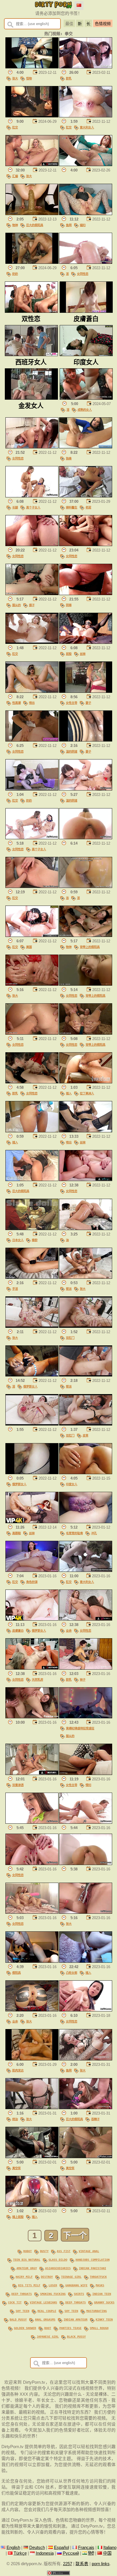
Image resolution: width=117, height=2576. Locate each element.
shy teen (22, 2311)
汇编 (15, 176)
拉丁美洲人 (87, 1093)
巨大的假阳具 (35, 225)
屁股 (69, 654)
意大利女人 (87, 127)
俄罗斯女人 (30, 1386)
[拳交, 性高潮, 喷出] (32, 691)
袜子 (83, 1680)
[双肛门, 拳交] (86, 1326)
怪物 (29, 78)
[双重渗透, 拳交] (32, 1774)
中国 (107, 2553)
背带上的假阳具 (90, 947)
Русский (71, 2553)
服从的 (16, 605)
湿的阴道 (72, 751)
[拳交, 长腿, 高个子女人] (32, 496)
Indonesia (45, 2553)
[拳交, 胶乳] (86, 67)
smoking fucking (53, 2294)
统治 (15, 2119)
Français (86, 2548)
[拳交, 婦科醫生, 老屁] (86, 496)
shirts (79, 2294)
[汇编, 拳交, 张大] (32, 165)
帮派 (69, 1289)
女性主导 (72, 703)
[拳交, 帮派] (86, 1375)
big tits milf (29, 2285)
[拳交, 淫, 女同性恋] (86, 262)
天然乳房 (37, 1680)
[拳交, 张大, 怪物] (32, 67)
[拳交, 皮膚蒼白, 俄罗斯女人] (32, 1619)
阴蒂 (69, 605)
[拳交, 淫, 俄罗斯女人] (32, 1375)
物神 (15, 225)
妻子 (88, 703)
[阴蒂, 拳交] (86, 594)
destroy (47, 2277)
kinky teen (104, 2319)
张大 (15, 78)
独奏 (69, 458)
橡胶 (35, 1240)
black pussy (76, 2336)
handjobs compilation (93, 2260)
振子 (32, 605)
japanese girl (48, 2336)
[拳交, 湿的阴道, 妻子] (86, 740)
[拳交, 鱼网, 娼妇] (86, 214)
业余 (69, 1631)
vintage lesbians (43, 2302)
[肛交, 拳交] (32, 116)
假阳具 (16, 1973)
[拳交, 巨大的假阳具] (32, 1180)
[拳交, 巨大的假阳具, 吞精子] (86, 2108)
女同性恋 (83, 274)
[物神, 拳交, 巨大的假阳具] (32, 214)
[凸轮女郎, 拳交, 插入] (86, 1961)
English (13, 2548)
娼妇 (83, 225)
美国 (29, 947)
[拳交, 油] (86, 1229)
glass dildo (58, 2260)
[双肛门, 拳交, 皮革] (86, 1424)
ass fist (64, 2251)
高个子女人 (33, 507)
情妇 (88, 1785)
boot (48, 2328)
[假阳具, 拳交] (32, 1961)
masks (100, 2285)
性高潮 (16, 703)
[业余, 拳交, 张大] (32, 2010)
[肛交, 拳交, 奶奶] (32, 789)
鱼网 (69, 225)
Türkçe (20, 2553)
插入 (69, 1093)
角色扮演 (32, 1582)
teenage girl (71, 2277)
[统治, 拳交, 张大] (32, 2108)
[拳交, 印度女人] (86, 1473)
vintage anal (89, 2251)
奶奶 (15, 274)
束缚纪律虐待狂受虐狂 (80, 1728)
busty (44, 2251)
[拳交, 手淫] (32, 1277)
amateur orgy (27, 2268)
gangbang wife (76, 2285)
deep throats (22, 2294)
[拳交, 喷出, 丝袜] (86, 1131)
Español (61, 2548)
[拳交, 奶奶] (32, 262)
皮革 (85, 1435)
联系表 (82, 2564)
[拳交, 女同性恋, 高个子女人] (32, 838)
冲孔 (94, 1533)
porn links (101, 2564)
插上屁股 (18, 2217)
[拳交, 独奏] (86, 447)
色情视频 (103, 24)
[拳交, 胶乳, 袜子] (86, 1668)
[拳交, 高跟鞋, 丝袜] (32, 1522)
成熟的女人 (85, 410)
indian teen (102, 2294)
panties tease (70, 2328)
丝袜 (83, 654)
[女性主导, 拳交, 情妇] (86, 1774)
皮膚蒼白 (18, 1631)
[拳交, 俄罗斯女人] (32, 1473)
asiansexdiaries (58, 2268)
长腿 (15, 507)
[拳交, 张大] (32, 984)
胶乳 (69, 78)
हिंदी (91, 2553)
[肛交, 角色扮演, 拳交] (32, 1570)
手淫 (15, 1289)
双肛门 (70, 1338)
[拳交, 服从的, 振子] (32, 594)
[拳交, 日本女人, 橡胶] (32, 1229)
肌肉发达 (18, 2070)
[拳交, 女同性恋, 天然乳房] (32, 1668)
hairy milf (24, 2277)
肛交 (15, 127)
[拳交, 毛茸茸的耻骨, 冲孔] (86, 1522)
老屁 (88, 507)
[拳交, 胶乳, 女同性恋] (32, 1082)
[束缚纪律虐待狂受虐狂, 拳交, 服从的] (86, 1717)
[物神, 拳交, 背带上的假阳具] (86, 935)
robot (28, 2251)
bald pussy (18, 2319)
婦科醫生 (72, 507)
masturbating (97, 2311)
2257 (68, 2564)
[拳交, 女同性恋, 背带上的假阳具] (86, 984)
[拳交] (86, 165)
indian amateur (76, 2319)
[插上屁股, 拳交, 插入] (32, 2205)
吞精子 (95, 2119)
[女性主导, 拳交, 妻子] (86, 691)
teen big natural (27, 2260)
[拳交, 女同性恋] (32, 447)
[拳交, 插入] (32, 1131)
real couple (47, 2311)
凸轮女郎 (72, 1973)
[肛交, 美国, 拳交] (32, 935)
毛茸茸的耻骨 (74, 1533)
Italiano (110, 2548)
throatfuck (98, 2277)
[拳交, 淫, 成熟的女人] (86, 398)
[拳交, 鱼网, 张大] (86, 2059)
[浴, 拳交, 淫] (86, 886)
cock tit (15, 2302)
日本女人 (18, 1240)
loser (53, 2285)
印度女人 (72, 1484)
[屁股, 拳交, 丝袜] (86, 642)
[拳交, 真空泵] (32, 2157)
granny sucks (104, 2302)
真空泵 (16, 2168)
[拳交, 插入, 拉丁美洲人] (86, 1082)
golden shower (25, 2328)
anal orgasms (45, 2319)
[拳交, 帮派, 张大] (86, 1277)
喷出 (32, 703)
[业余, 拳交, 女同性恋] (86, 1619)
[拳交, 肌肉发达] (32, 2059)
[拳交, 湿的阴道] (86, 789)
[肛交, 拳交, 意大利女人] (86, 116)
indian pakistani (93, 2268)
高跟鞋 (16, 1533)
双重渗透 (18, 1785)
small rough (99, 2328)
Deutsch (37, 2548)
